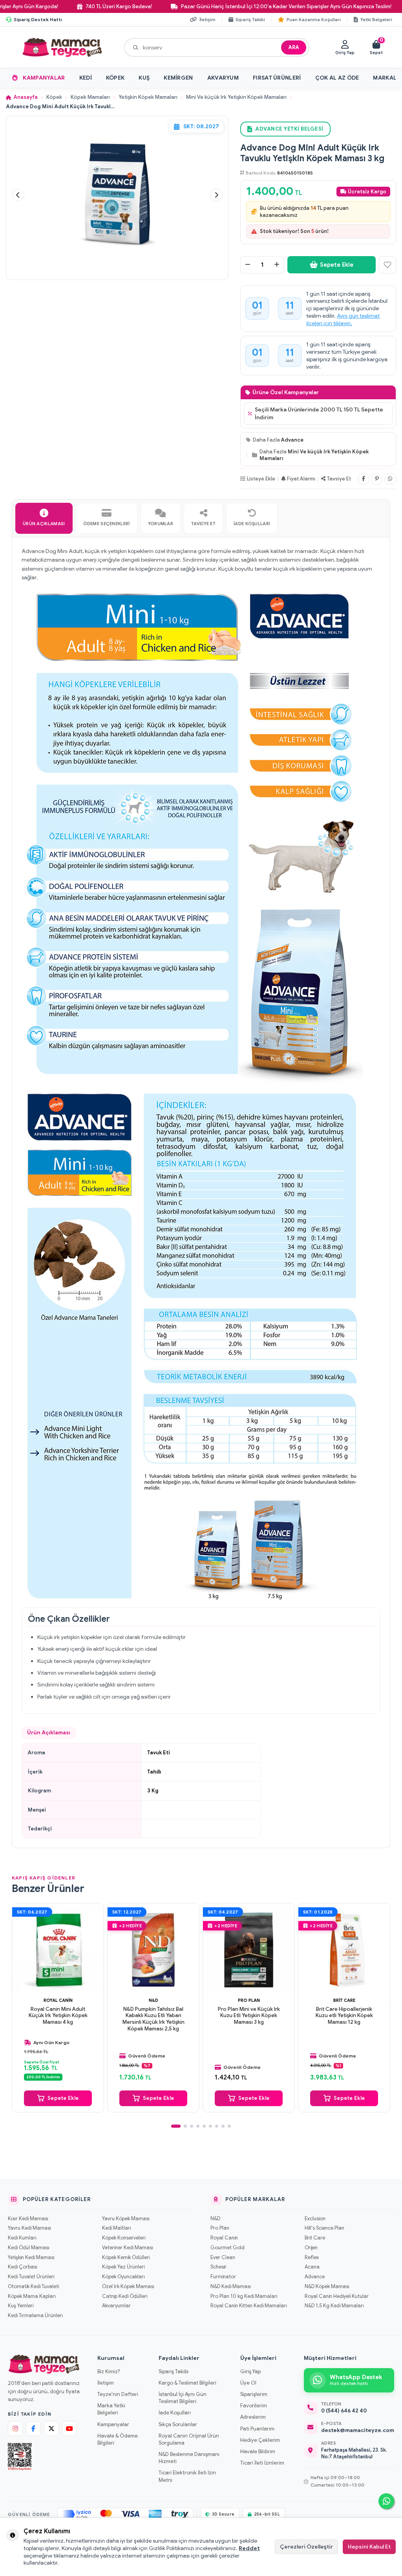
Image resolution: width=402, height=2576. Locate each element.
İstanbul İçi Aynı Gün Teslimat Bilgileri (183, 2398)
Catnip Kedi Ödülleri (125, 2296)
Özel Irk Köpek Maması (128, 2287)
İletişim (106, 2383)
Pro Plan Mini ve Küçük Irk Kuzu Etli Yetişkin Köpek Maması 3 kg (249, 2016)
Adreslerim (253, 2417)
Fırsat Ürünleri (277, 78)
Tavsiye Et (339, 479)
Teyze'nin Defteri (118, 2394)
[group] (117, 195)
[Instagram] (15, 2429)
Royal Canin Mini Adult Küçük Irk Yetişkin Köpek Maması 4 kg (58, 2016)
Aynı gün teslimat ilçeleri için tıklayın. (343, 319)
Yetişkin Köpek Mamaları (148, 97)
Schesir (218, 2267)
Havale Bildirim (258, 2451)
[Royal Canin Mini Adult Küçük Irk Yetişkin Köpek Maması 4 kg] (58, 1949)
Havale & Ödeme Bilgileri (118, 2439)
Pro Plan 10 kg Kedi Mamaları (244, 2296)
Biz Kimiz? (109, 2371)
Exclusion (315, 2219)
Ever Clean (223, 2258)
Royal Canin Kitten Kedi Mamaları (249, 2306)
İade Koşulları (175, 2413)
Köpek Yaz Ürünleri (123, 2267)
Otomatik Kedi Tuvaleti (33, 2287)
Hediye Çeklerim (260, 2440)
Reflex (312, 2258)
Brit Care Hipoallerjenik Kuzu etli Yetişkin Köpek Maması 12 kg (344, 2016)
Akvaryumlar (116, 2306)
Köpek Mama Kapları (32, 2296)
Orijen (311, 2248)
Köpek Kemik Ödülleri (126, 2258)
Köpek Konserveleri (124, 2238)
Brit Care (344, 2000)
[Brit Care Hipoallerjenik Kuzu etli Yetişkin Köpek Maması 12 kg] (344, 1949)
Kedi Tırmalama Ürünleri (35, 2316)
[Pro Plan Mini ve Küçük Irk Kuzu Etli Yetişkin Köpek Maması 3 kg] (249, 1949)
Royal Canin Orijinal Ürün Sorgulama (189, 2439)
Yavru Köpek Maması (126, 2219)
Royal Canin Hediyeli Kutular (337, 2296)
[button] (18, 195)
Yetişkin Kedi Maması (31, 2258)
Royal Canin (58, 2000)
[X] (51, 2429)
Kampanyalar (44, 78)
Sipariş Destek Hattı (38, 19)
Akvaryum (223, 78)
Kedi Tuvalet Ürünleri (31, 2277)
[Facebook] (364, 479)
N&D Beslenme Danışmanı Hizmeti (189, 2458)
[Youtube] (69, 2429)
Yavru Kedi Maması (29, 2228)
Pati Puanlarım (257, 2429)
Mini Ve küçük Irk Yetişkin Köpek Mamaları (236, 97)
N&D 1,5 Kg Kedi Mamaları (334, 2306)
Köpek (115, 78)
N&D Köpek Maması (327, 2287)
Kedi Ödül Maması (29, 2248)
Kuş (144, 78)
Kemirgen (178, 78)
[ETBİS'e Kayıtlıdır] (20, 2457)
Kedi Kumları (22, 2238)
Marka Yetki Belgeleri (111, 2409)
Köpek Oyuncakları (123, 2277)
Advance (292, 440)
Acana (312, 2267)
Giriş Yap (250, 2371)
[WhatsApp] (390, 479)
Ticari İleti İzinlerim (262, 2463)
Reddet (249, 2548)
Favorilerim (254, 2406)
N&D (153, 2000)
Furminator (223, 2277)
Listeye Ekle (261, 479)
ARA (294, 47)
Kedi (86, 78)
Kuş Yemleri (21, 2306)
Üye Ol (248, 2383)
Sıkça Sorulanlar (178, 2424)
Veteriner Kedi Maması (128, 2248)
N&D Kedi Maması (231, 2287)
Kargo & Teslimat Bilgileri (187, 2383)
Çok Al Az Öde (337, 78)
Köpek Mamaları (90, 97)
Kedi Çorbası (23, 2267)
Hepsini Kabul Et (369, 2547)
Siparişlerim (254, 2394)
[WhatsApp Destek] (386, 2501)
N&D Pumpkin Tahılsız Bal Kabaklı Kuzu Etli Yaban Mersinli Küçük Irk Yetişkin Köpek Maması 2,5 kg (153, 2019)
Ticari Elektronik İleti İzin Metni (187, 2476)
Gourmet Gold (227, 2248)
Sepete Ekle (337, 265)
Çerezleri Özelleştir (306, 2547)
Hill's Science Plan (324, 2228)
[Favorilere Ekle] (387, 265)
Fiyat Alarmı (301, 479)
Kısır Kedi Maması (28, 2219)
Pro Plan (249, 2000)
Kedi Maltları (117, 2228)
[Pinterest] (377, 479)
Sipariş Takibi (174, 2371)
